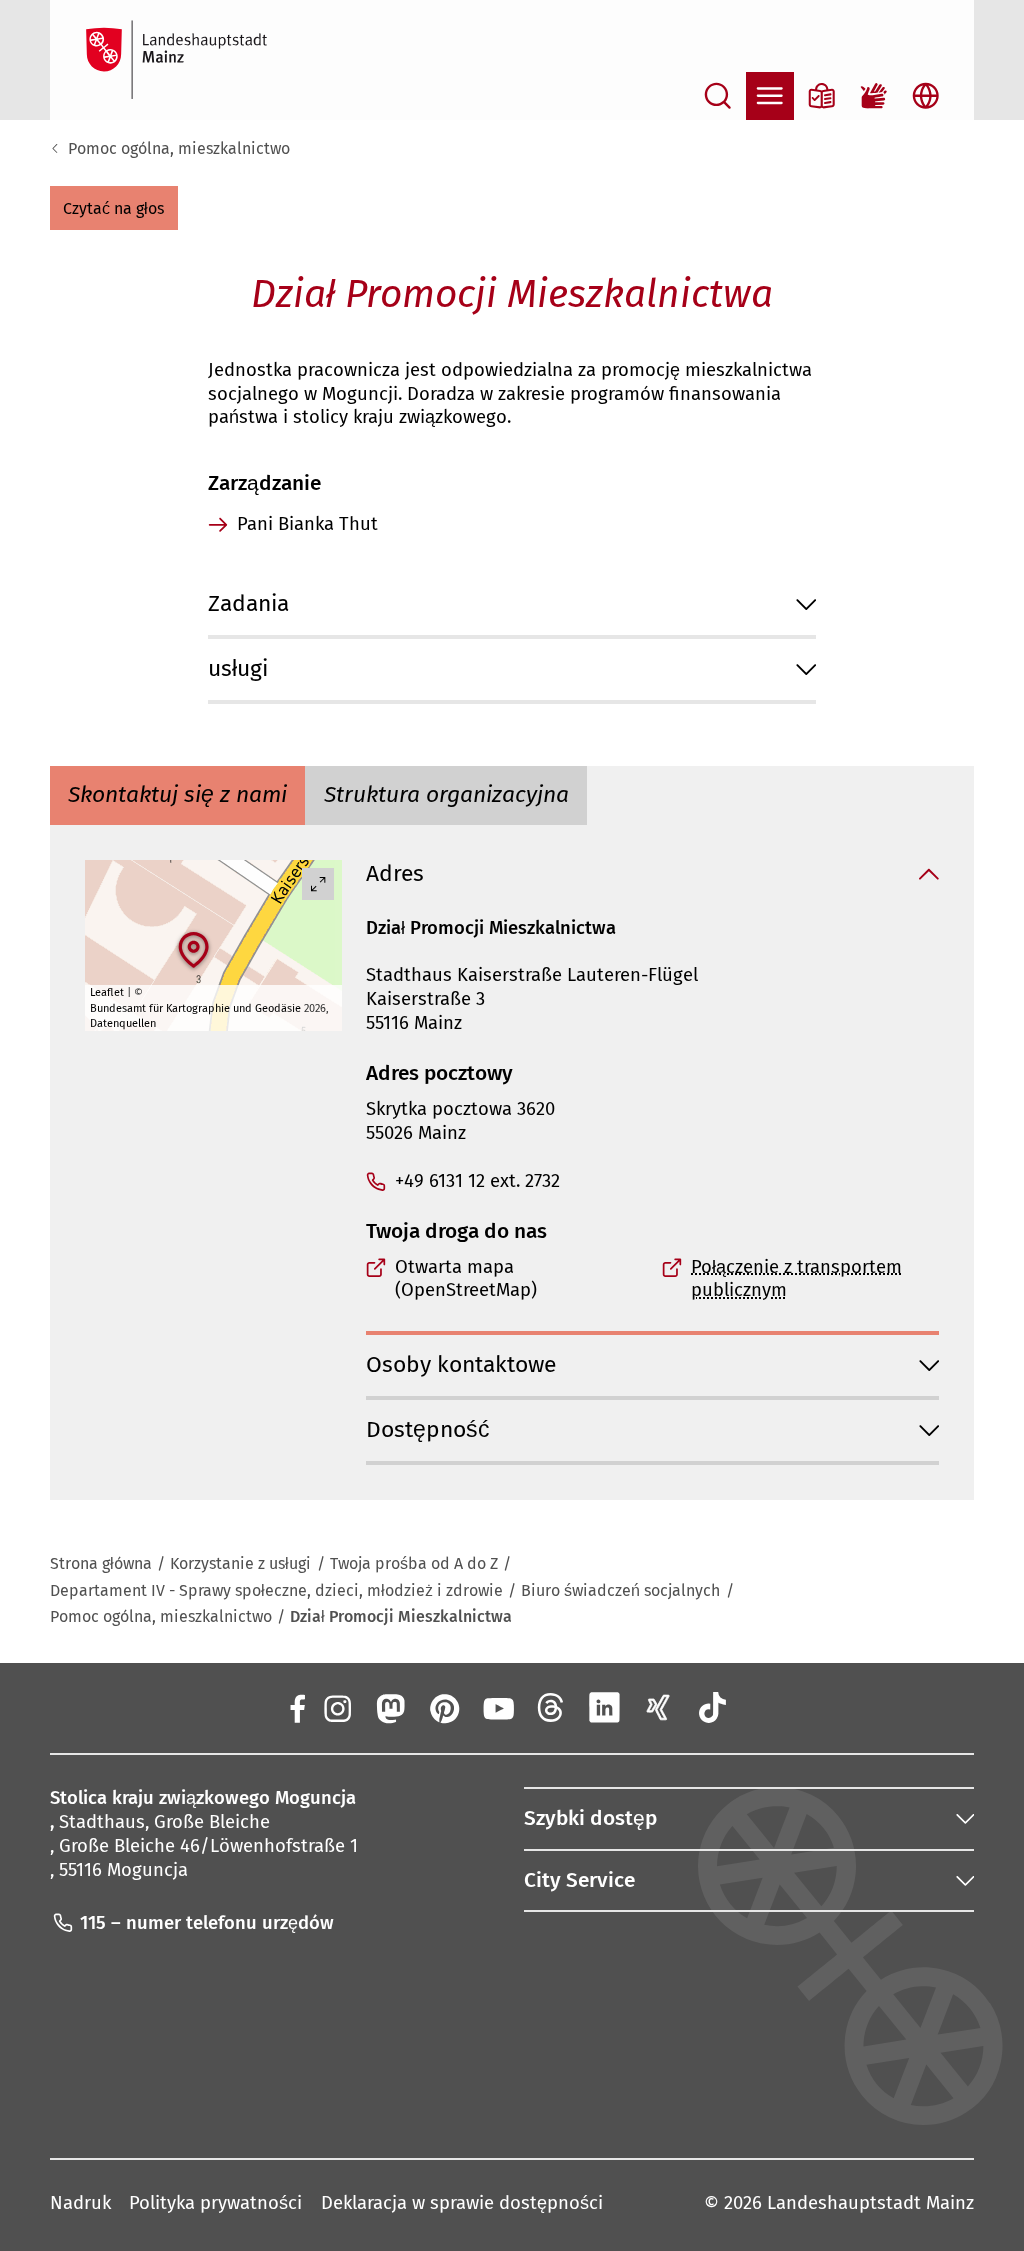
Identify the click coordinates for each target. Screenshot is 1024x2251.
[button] (114, 208)
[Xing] (659, 1707)
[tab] (178, 795)
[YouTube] (497, 1707)
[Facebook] (297, 1707)
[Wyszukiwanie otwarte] (718, 96)
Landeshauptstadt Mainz (870, 2203)
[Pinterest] (444, 1707)
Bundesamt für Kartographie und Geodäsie (195, 1008)
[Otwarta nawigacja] (770, 96)
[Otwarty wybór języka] (926, 96)
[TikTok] (712, 1707)
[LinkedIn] (605, 1707)
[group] (213, 945)
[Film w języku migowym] (874, 96)
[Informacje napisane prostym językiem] (822, 96)
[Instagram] (336, 1707)
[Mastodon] (390, 1707)
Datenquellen (123, 1023)
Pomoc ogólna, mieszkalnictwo (179, 148)
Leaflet (107, 992)
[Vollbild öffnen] (318, 884)
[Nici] (551, 1707)
